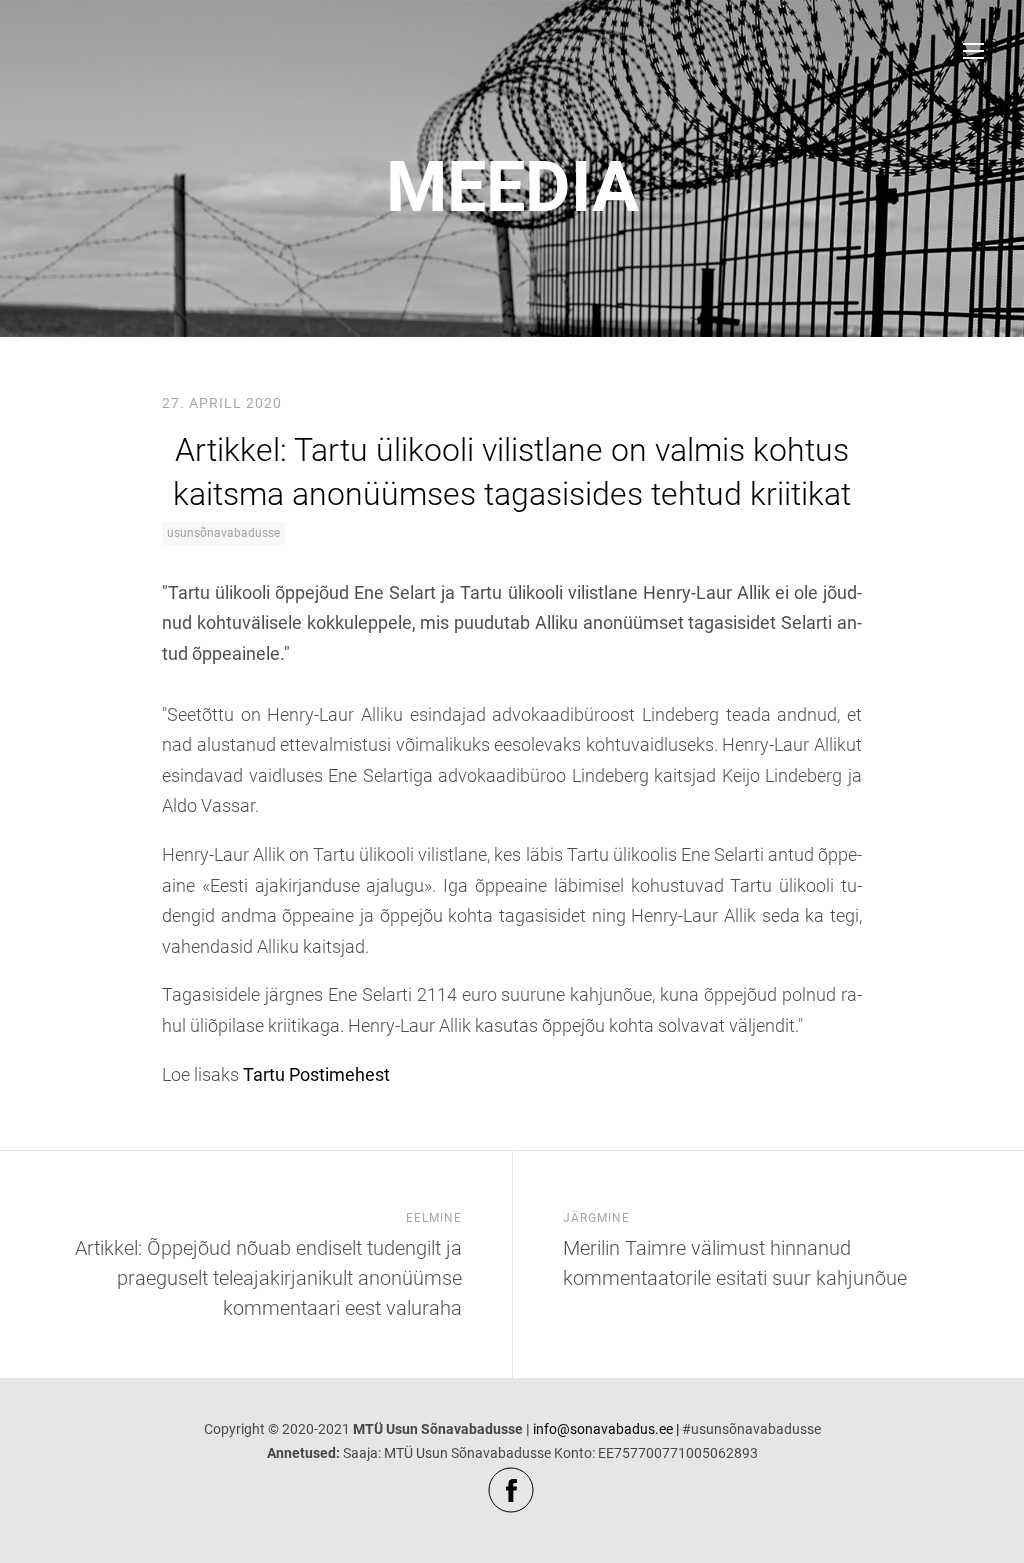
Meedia (512, 187)
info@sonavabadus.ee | (606, 1429)
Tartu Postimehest (316, 1074)
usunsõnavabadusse (223, 533)
